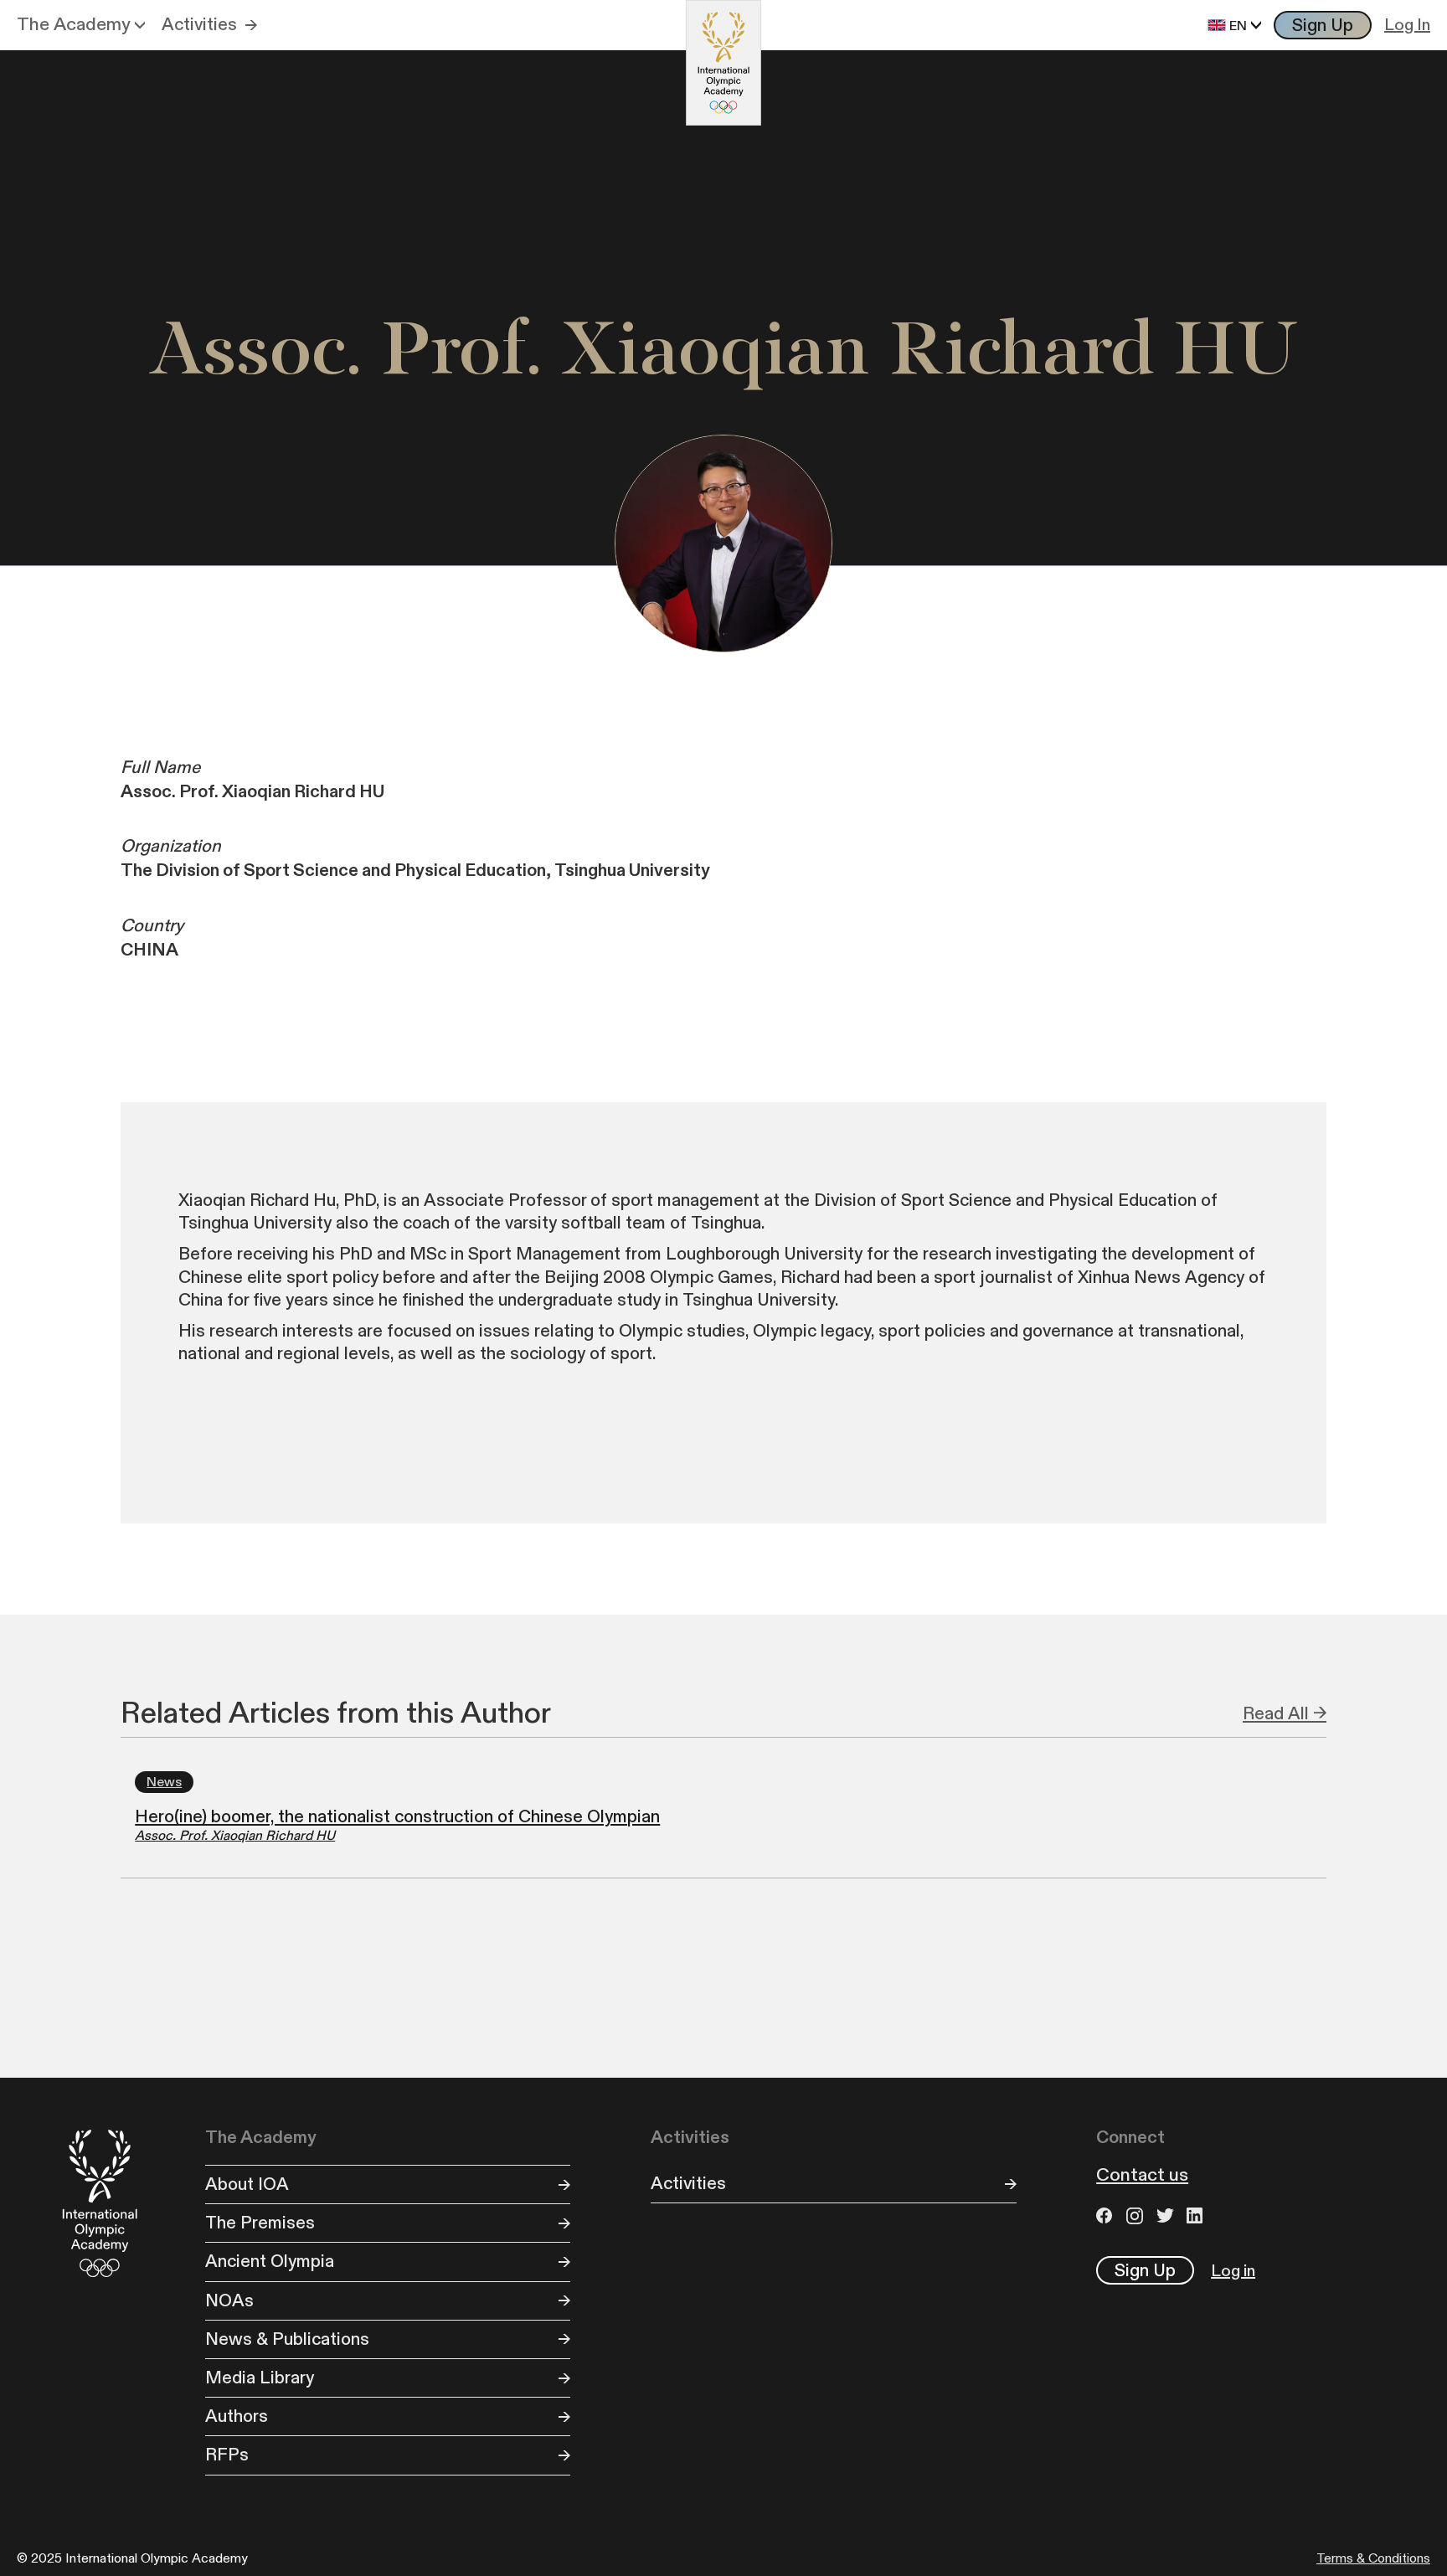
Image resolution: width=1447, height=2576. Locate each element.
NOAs (229, 2301)
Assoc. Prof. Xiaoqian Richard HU (235, 1836)
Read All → (1285, 1714)
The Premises (260, 2223)
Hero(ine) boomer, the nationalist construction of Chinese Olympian (397, 1817)
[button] (81, 25)
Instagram (1137, 2215)
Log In (1407, 25)
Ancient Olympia (270, 2262)
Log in (1233, 2271)
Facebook (1107, 2215)
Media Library (260, 2378)
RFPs (227, 2455)
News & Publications (287, 2339)
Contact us (1142, 2176)
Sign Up (1323, 26)
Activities (199, 25)
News (164, 1782)
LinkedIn (1197, 2215)
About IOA (247, 2184)
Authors (237, 2416)
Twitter (1167, 2215)
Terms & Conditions (1373, 2559)
